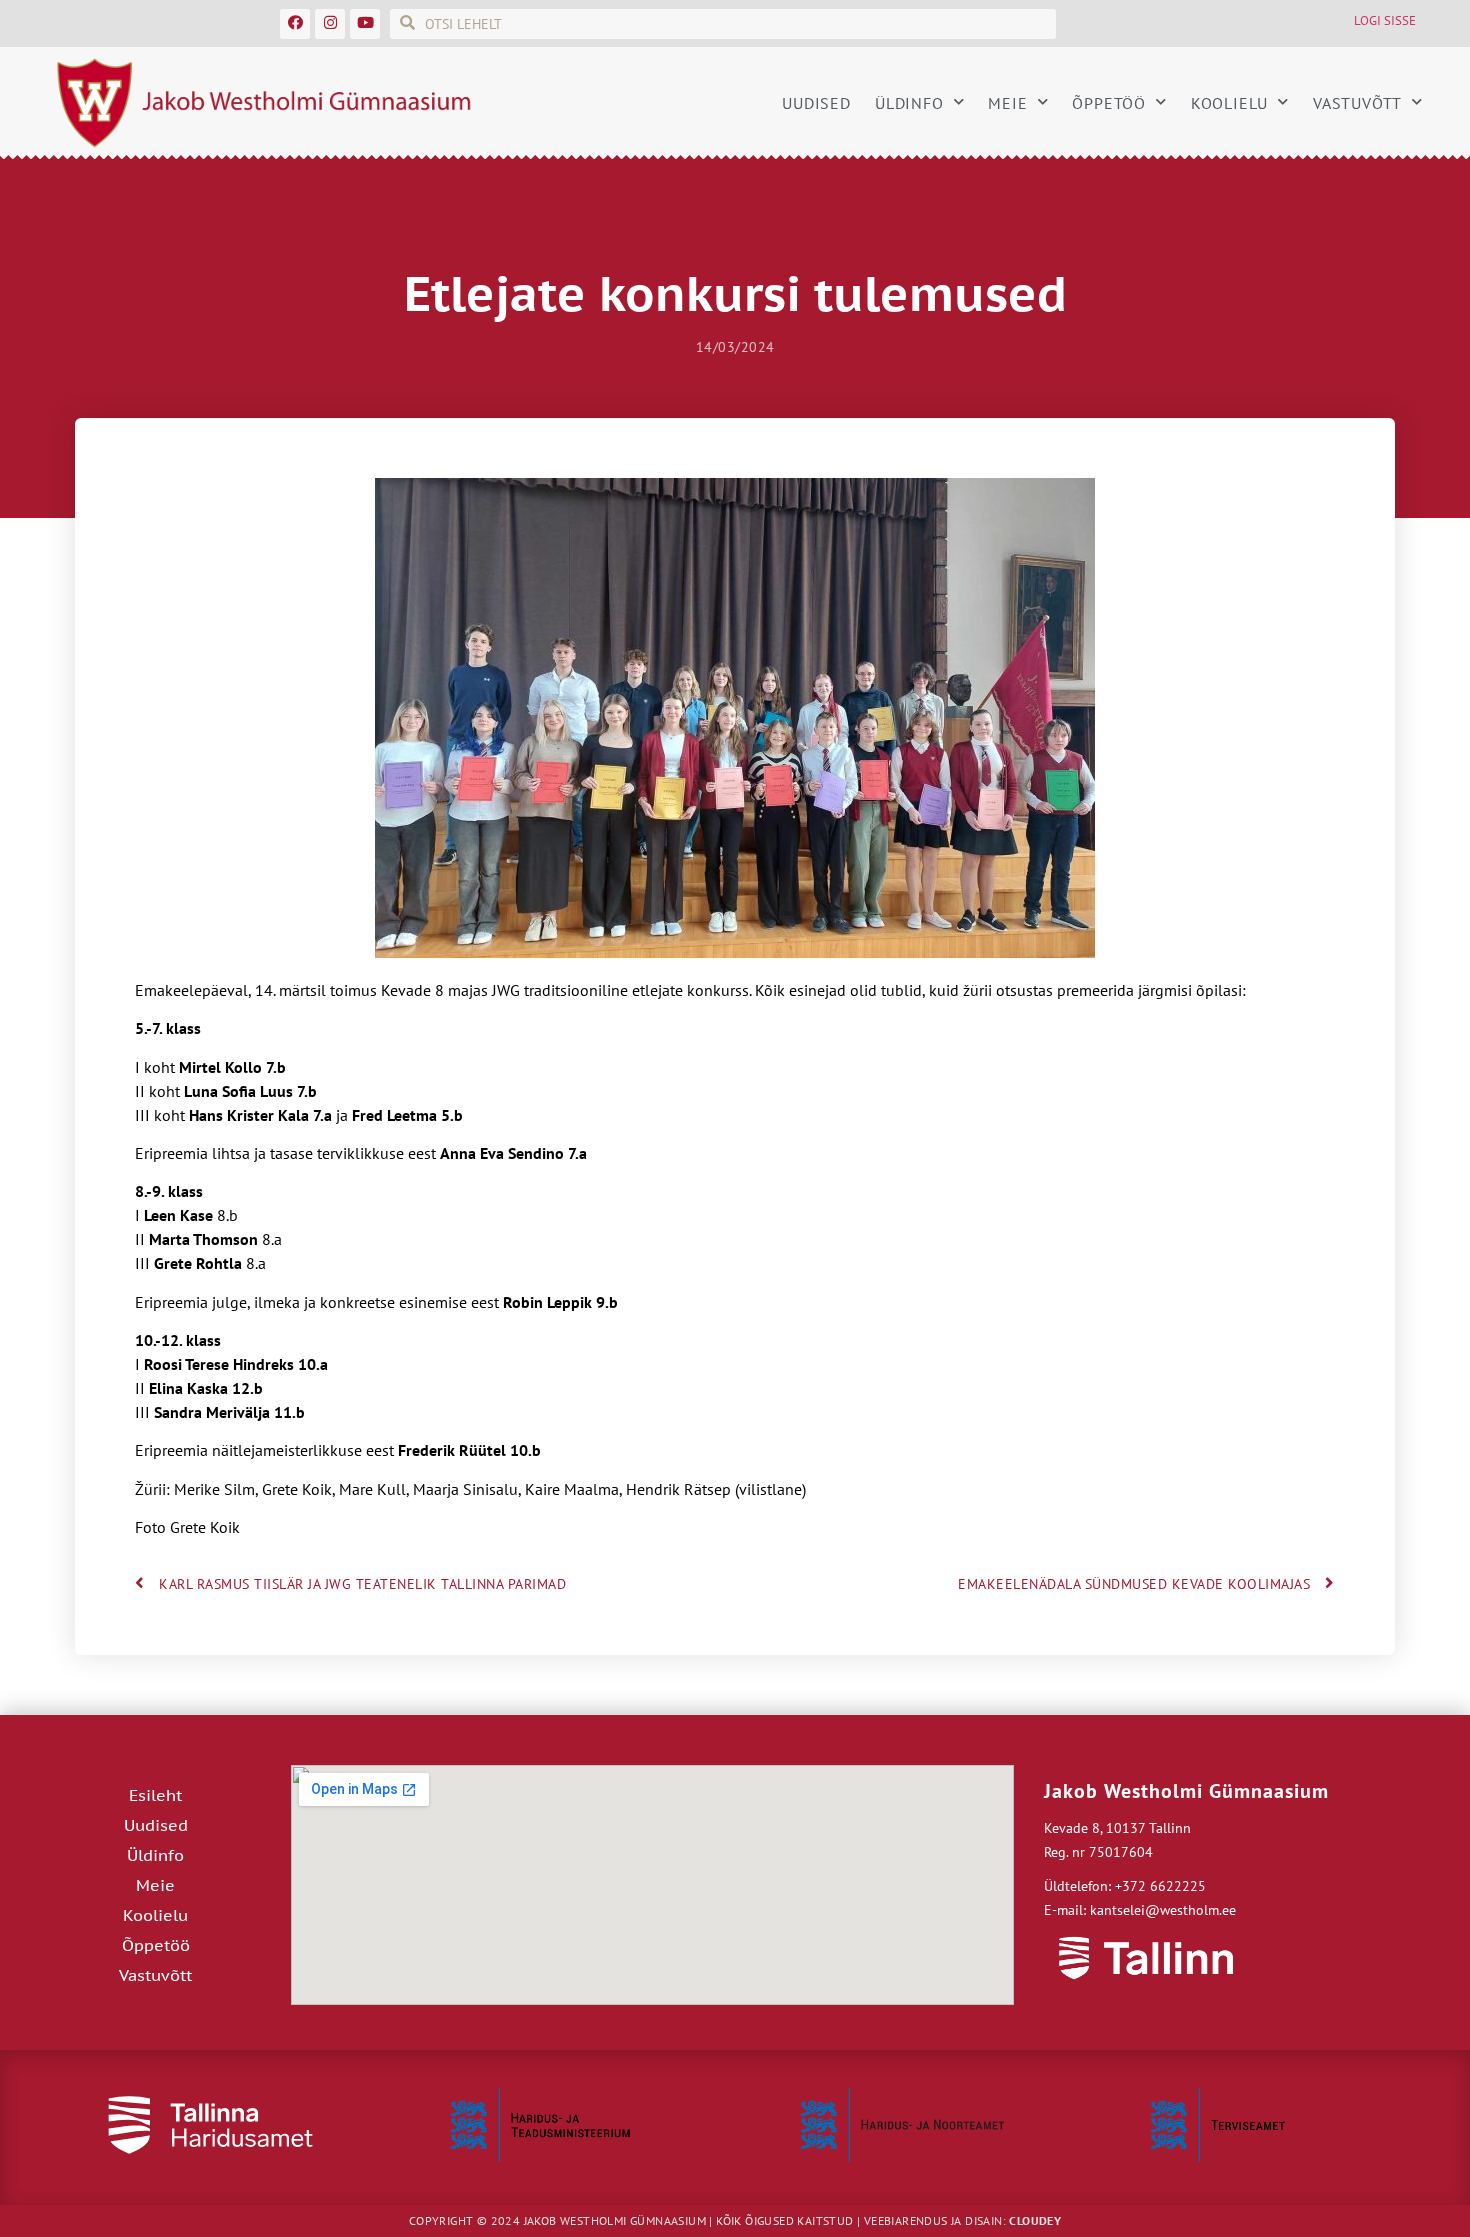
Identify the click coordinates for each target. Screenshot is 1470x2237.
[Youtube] (365, 24)
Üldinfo (909, 103)
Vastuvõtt (1357, 103)
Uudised (816, 103)
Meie (1007, 103)
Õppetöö (1109, 103)
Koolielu (1229, 103)
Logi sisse (1385, 20)
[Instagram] (330, 24)
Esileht (155, 1795)
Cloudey (1035, 2220)
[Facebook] (295, 24)
